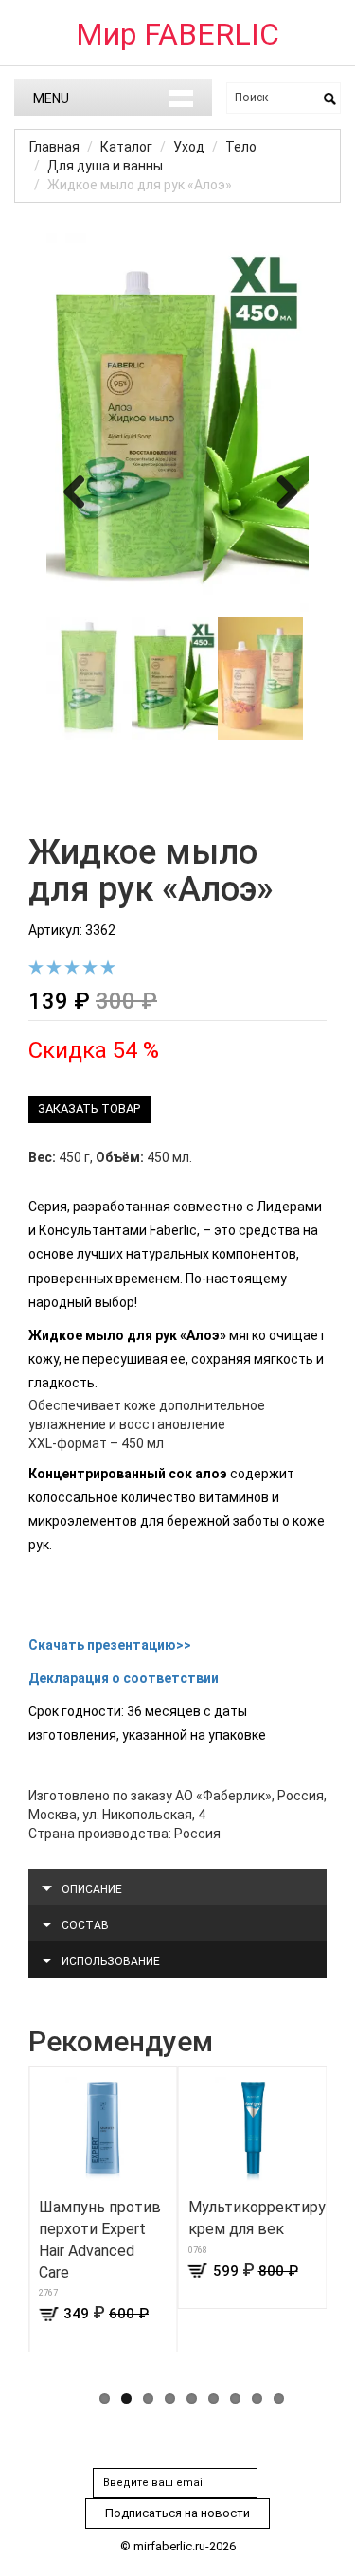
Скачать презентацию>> (110, 1645)
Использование (111, 1961)
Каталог (126, 147)
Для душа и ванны (105, 166)
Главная (54, 147)
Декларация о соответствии (124, 1678)
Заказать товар (89, 1109)
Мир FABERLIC (177, 34)
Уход (189, 147)
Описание (92, 1889)
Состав (85, 1925)
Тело (241, 147)
